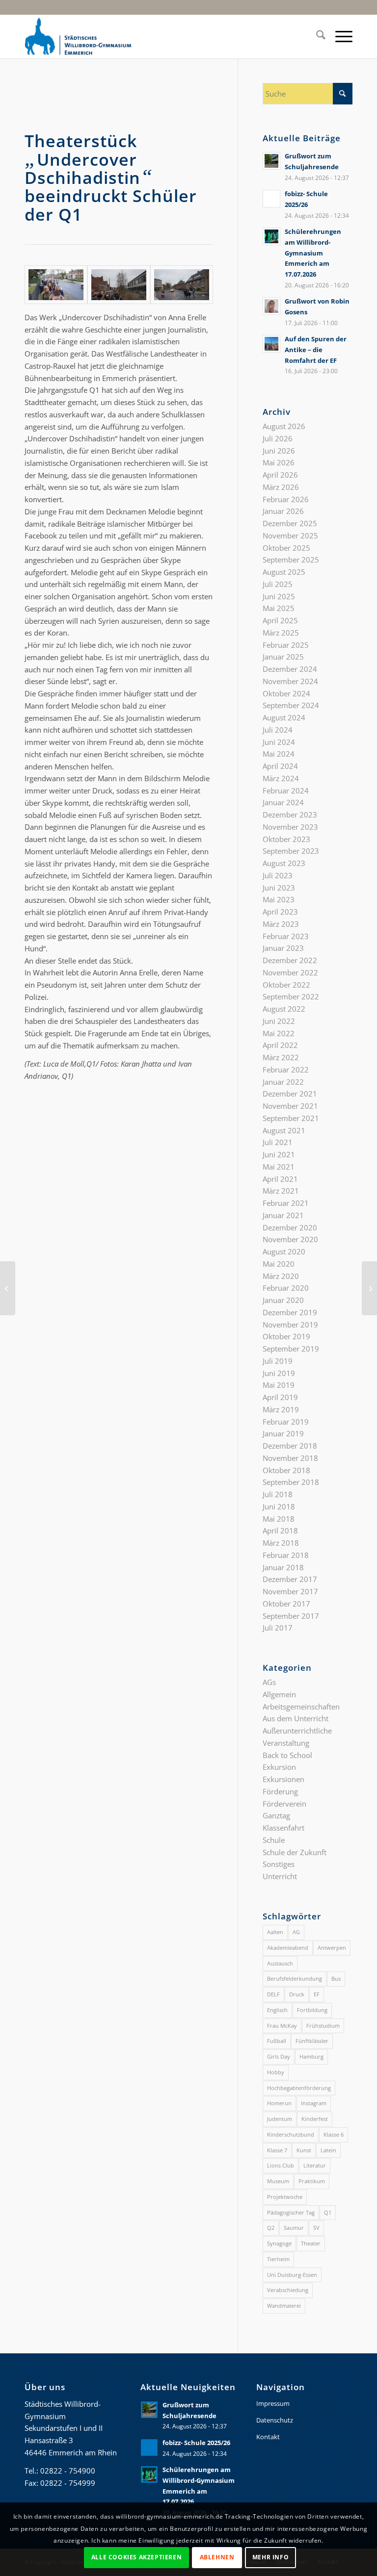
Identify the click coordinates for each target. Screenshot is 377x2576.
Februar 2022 (286, 1070)
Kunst (304, 2150)
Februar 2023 (286, 936)
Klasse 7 (277, 2150)
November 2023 (290, 827)
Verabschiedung (288, 2290)
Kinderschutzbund (291, 2134)
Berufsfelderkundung (295, 1978)
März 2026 (281, 487)
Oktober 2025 (286, 548)
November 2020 (290, 1239)
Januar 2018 (283, 1567)
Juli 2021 (278, 1142)
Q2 (271, 2228)
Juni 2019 (279, 1373)
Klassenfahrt (283, 1828)
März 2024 (281, 778)
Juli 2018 (278, 1494)
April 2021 (280, 1179)
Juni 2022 (279, 1021)
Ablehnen (217, 2557)
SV (316, 2228)
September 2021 (291, 1118)
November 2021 (290, 1106)
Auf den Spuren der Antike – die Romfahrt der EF (316, 349)
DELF (273, 1994)
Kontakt (268, 2437)
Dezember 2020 (290, 1227)
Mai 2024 (279, 754)
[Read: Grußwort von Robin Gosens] (271, 306)
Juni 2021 (279, 1154)
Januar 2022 (283, 1082)
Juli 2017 (278, 1628)
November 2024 (290, 681)
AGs (269, 1682)
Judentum (280, 2119)
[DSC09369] (56, 285)
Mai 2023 (279, 899)
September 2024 (291, 705)
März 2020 (281, 1276)
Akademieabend (288, 1948)
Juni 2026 (279, 451)
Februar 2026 (286, 499)
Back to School (287, 1755)
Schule (274, 1840)
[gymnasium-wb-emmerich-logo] (78, 36)
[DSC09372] (119, 285)
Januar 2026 (283, 511)
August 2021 (284, 1130)
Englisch (277, 2010)
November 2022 (290, 972)
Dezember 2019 (290, 1312)
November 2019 (290, 1325)
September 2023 (291, 851)
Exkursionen (283, 1779)
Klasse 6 (334, 2134)
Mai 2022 (279, 1033)
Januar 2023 (283, 948)
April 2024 (280, 766)
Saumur (294, 2228)
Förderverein (284, 1804)
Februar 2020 (286, 1288)
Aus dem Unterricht (296, 1718)
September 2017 (291, 1616)
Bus (336, 1978)
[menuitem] (316, 36)
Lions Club (281, 2165)
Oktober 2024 (286, 693)
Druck (297, 1994)
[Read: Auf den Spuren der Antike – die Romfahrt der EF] (271, 344)
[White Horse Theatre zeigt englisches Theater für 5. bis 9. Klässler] (369, 1288)
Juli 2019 (278, 1361)
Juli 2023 (278, 875)
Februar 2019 (286, 1422)
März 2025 (281, 633)
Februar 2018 (286, 1555)
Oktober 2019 (286, 1336)
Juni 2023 (279, 888)
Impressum (273, 2403)
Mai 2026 (279, 462)
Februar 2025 (286, 645)
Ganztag (276, 1815)
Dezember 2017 (290, 1579)
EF (317, 1994)
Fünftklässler (312, 2041)
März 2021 (281, 1191)
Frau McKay (282, 2026)
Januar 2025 (283, 657)
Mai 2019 (279, 1385)
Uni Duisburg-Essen (292, 2275)
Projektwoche (285, 2197)
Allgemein (279, 1694)
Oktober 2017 (286, 1604)
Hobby (276, 2072)
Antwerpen (332, 1948)
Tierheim (278, 2259)
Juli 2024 (278, 730)
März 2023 (281, 924)
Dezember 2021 (290, 1094)
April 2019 (280, 1397)
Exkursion (279, 1767)
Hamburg (311, 2056)
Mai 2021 (279, 1167)
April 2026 (280, 475)
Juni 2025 (279, 596)
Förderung (280, 1791)
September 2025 (291, 560)
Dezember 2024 (290, 669)
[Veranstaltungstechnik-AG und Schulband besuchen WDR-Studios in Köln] (8, 1288)
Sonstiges (279, 1864)
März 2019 (281, 1409)
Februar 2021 (286, 1203)
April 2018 (280, 1530)
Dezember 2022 (290, 960)
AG (296, 1932)
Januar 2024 (283, 802)
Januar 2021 (283, 1215)
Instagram (314, 2103)
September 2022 (291, 996)
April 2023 (280, 912)
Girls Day (279, 2056)
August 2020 (284, 1251)
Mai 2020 (279, 1264)
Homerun (279, 2103)
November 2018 (290, 1458)
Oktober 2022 (286, 985)
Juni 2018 (279, 1506)
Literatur (315, 2165)
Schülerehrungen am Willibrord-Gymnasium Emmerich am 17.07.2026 (313, 253)
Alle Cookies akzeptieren (136, 2557)
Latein (328, 2150)
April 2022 (280, 1045)
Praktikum (312, 2181)
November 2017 (290, 1591)
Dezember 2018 (290, 1446)
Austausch (280, 1963)
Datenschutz (275, 2420)
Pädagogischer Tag (291, 2212)
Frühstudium (323, 2026)
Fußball (277, 2041)
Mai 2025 (279, 608)
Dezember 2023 (290, 815)
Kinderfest (315, 2119)
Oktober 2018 (286, 1470)
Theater (311, 2243)
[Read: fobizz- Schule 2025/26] (271, 199)
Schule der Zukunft (295, 1852)
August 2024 (284, 717)
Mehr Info (270, 2557)
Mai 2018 (279, 1519)
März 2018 (281, 1543)
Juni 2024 (279, 742)
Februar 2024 (286, 791)
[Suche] (316, 36)
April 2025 (280, 620)
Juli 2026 (278, 438)
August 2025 (284, 572)
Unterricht (280, 1876)
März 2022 (281, 1057)
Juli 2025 (278, 584)
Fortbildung (312, 2010)
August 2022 (284, 1009)
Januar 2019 (283, 1433)
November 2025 (290, 536)
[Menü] (339, 36)
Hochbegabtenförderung (299, 2088)
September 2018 (291, 1482)
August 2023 (284, 863)
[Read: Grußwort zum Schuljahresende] (271, 161)
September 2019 (291, 1349)
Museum (278, 2181)
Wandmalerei (284, 2306)
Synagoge (279, 2243)
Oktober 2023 (286, 839)
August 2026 (284, 426)
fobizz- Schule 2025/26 (196, 2443)
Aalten (275, 1932)
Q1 (328, 2212)
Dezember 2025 (290, 523)
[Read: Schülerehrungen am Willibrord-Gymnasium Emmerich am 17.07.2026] (271, 236)
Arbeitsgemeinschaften (301, 1707)
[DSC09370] (182, 285)
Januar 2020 (283, 1300)
